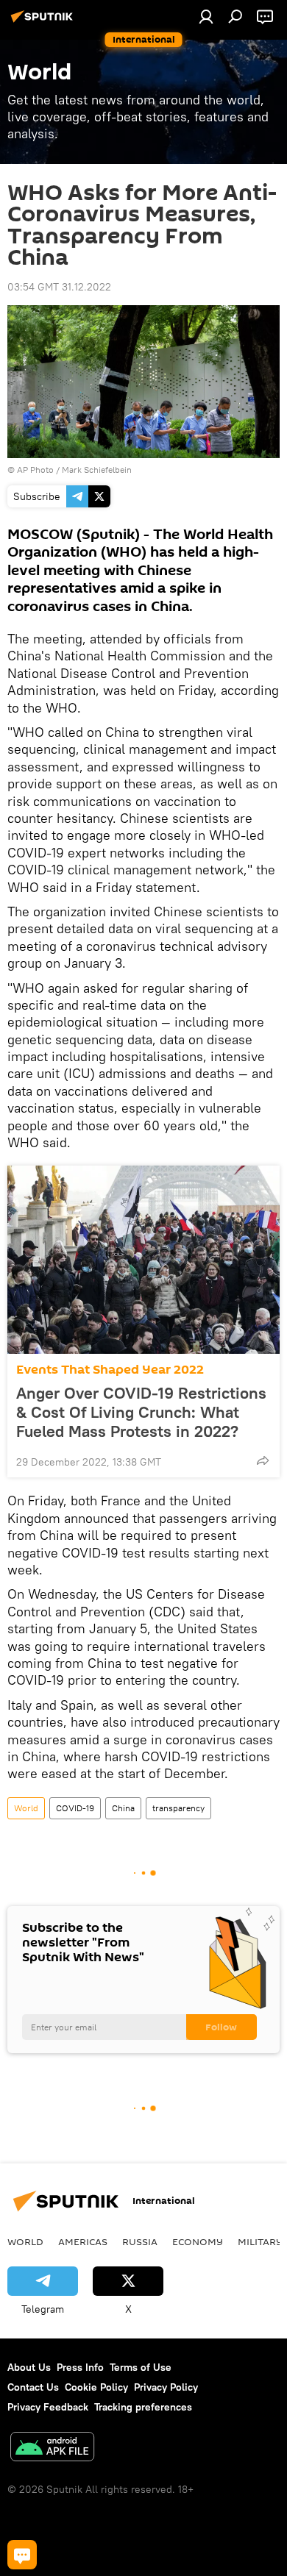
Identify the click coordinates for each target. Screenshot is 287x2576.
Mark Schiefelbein (97, 470)
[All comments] (22, 2555)
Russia (140, 2241)
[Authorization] (206, 16)
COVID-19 (75, 1808)
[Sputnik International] (44, 22)
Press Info (80, 2367)
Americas (83, 2241)
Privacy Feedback (48, 2407)
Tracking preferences (143, 2407)
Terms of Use (141, 2367)
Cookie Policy (96, 2387)
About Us (29, 2367)
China (123, 1808)
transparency (178, 1808)
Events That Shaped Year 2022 (110, 1370)
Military (260, 2241)
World (26, 1808)
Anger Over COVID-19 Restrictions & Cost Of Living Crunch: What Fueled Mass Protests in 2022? (141, 1412)
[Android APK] (52, 2448)
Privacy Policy (166, 2387)
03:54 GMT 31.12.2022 (59, 287)
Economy (198, 2241)
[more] (263, 1460)
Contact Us (33, 2387)
